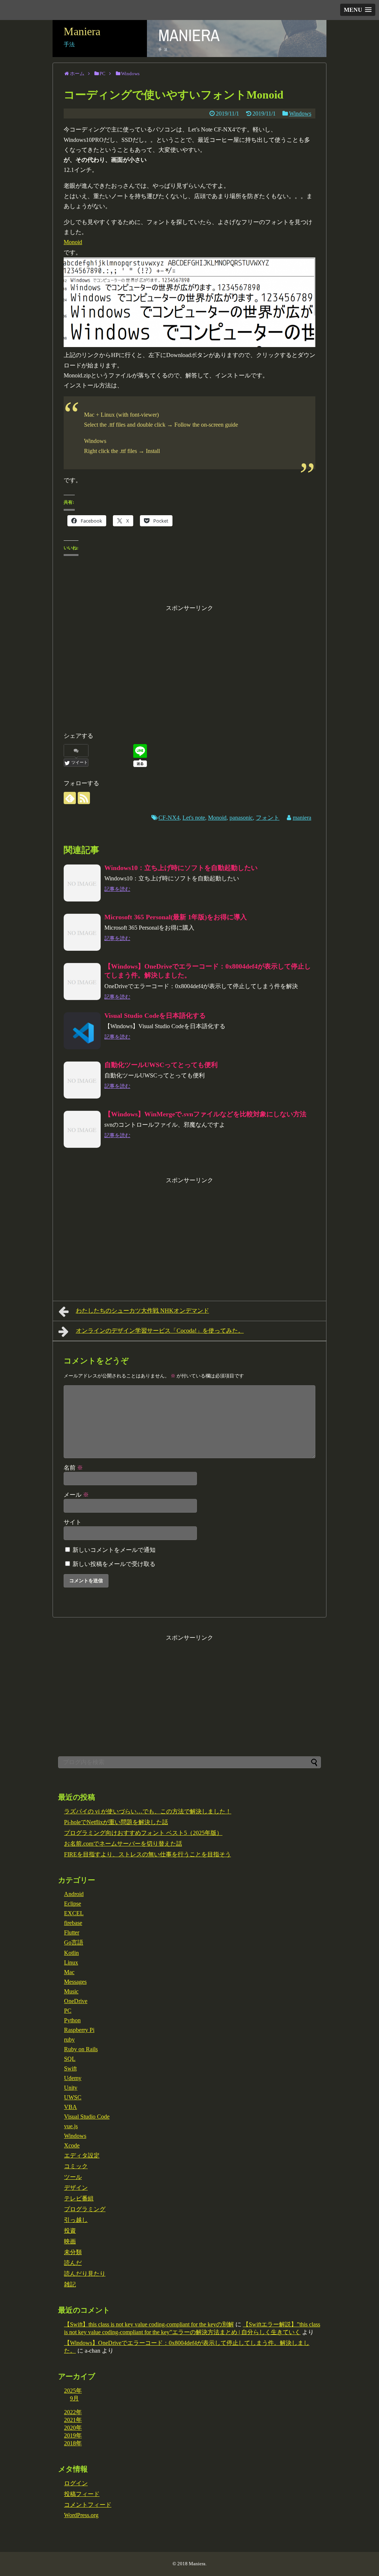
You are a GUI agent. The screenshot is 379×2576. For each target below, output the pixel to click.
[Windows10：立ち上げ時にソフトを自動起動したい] (82, 883)
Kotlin (71, 1953)
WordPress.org (81, 2515)
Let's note (194, 818)
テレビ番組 (79, 2198)
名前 (73, 1468)
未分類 (73, 2252)
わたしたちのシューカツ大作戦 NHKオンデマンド (142, 1311)
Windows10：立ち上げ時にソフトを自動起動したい (181, 868)
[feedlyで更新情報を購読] (70, 798)
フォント (268, 818)
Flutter (72, 1932)
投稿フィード (82, 2494)
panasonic (241, 818)
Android (74, 1894)
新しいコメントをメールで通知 (114, 1550)
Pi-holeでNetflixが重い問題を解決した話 (116, 1822)
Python (72, 2020)
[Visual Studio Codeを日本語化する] (82, 1031)
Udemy (73, 2078)
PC (68, 2011)
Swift (70, 2068)
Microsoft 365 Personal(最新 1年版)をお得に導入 (176, 917)
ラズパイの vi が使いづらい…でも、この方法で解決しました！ (148, 1811)
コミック (76, 2166)
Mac (69, 1972)
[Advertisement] (189, 665)
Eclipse (73, 1904)
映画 (70, 2241)
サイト (73, 1522)
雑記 (70, 2284)
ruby (69, 2040)
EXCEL (74, 1913)
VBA (71, 2107)
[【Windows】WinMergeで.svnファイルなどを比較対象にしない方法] (82, 1129)
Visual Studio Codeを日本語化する (155, 1016)
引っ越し (76, 2220)
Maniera (82, 31)
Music (71, 1991)
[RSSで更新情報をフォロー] (84, 798)
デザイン (76, 2188)
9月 (74, 2398)
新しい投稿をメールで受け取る (114, 1564)
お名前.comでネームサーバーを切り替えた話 (123, 1844)
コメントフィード (88, 2505)
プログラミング (85, 2209)
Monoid (73, 242)
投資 (70, 2231)
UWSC (73, 2097)
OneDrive (76, 2001)
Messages (75, 1982)
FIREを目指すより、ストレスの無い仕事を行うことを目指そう (147, 1854)
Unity (71, 2088)
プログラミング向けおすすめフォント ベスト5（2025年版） (143, 1833)
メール (76, 1495)
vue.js (71, 2126)
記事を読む (117, 889)
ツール (73, 2177)
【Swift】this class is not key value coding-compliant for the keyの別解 (149, 2324)
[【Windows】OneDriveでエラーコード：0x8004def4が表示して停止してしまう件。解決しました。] (82, 982)
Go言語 (74, 1942)
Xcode (72, 2145)
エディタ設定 (82, 2155)
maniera (302, 818)
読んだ (73, 2263)
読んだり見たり (85, 2274)
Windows (300, 114)
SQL (70, 2059)
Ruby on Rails (81, 2049)
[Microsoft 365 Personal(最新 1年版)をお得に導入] (82, 932)
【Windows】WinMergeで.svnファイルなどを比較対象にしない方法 (205, 1114)
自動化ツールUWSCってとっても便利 (161, 1065)
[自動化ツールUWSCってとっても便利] (82, 1080)
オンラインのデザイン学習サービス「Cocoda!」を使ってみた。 (160, 1331)
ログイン (76, 2483)
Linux (71, 1962)
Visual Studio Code (87, 2117)
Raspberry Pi (79, 2030)
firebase (73, 1923)
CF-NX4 (169, 818)
